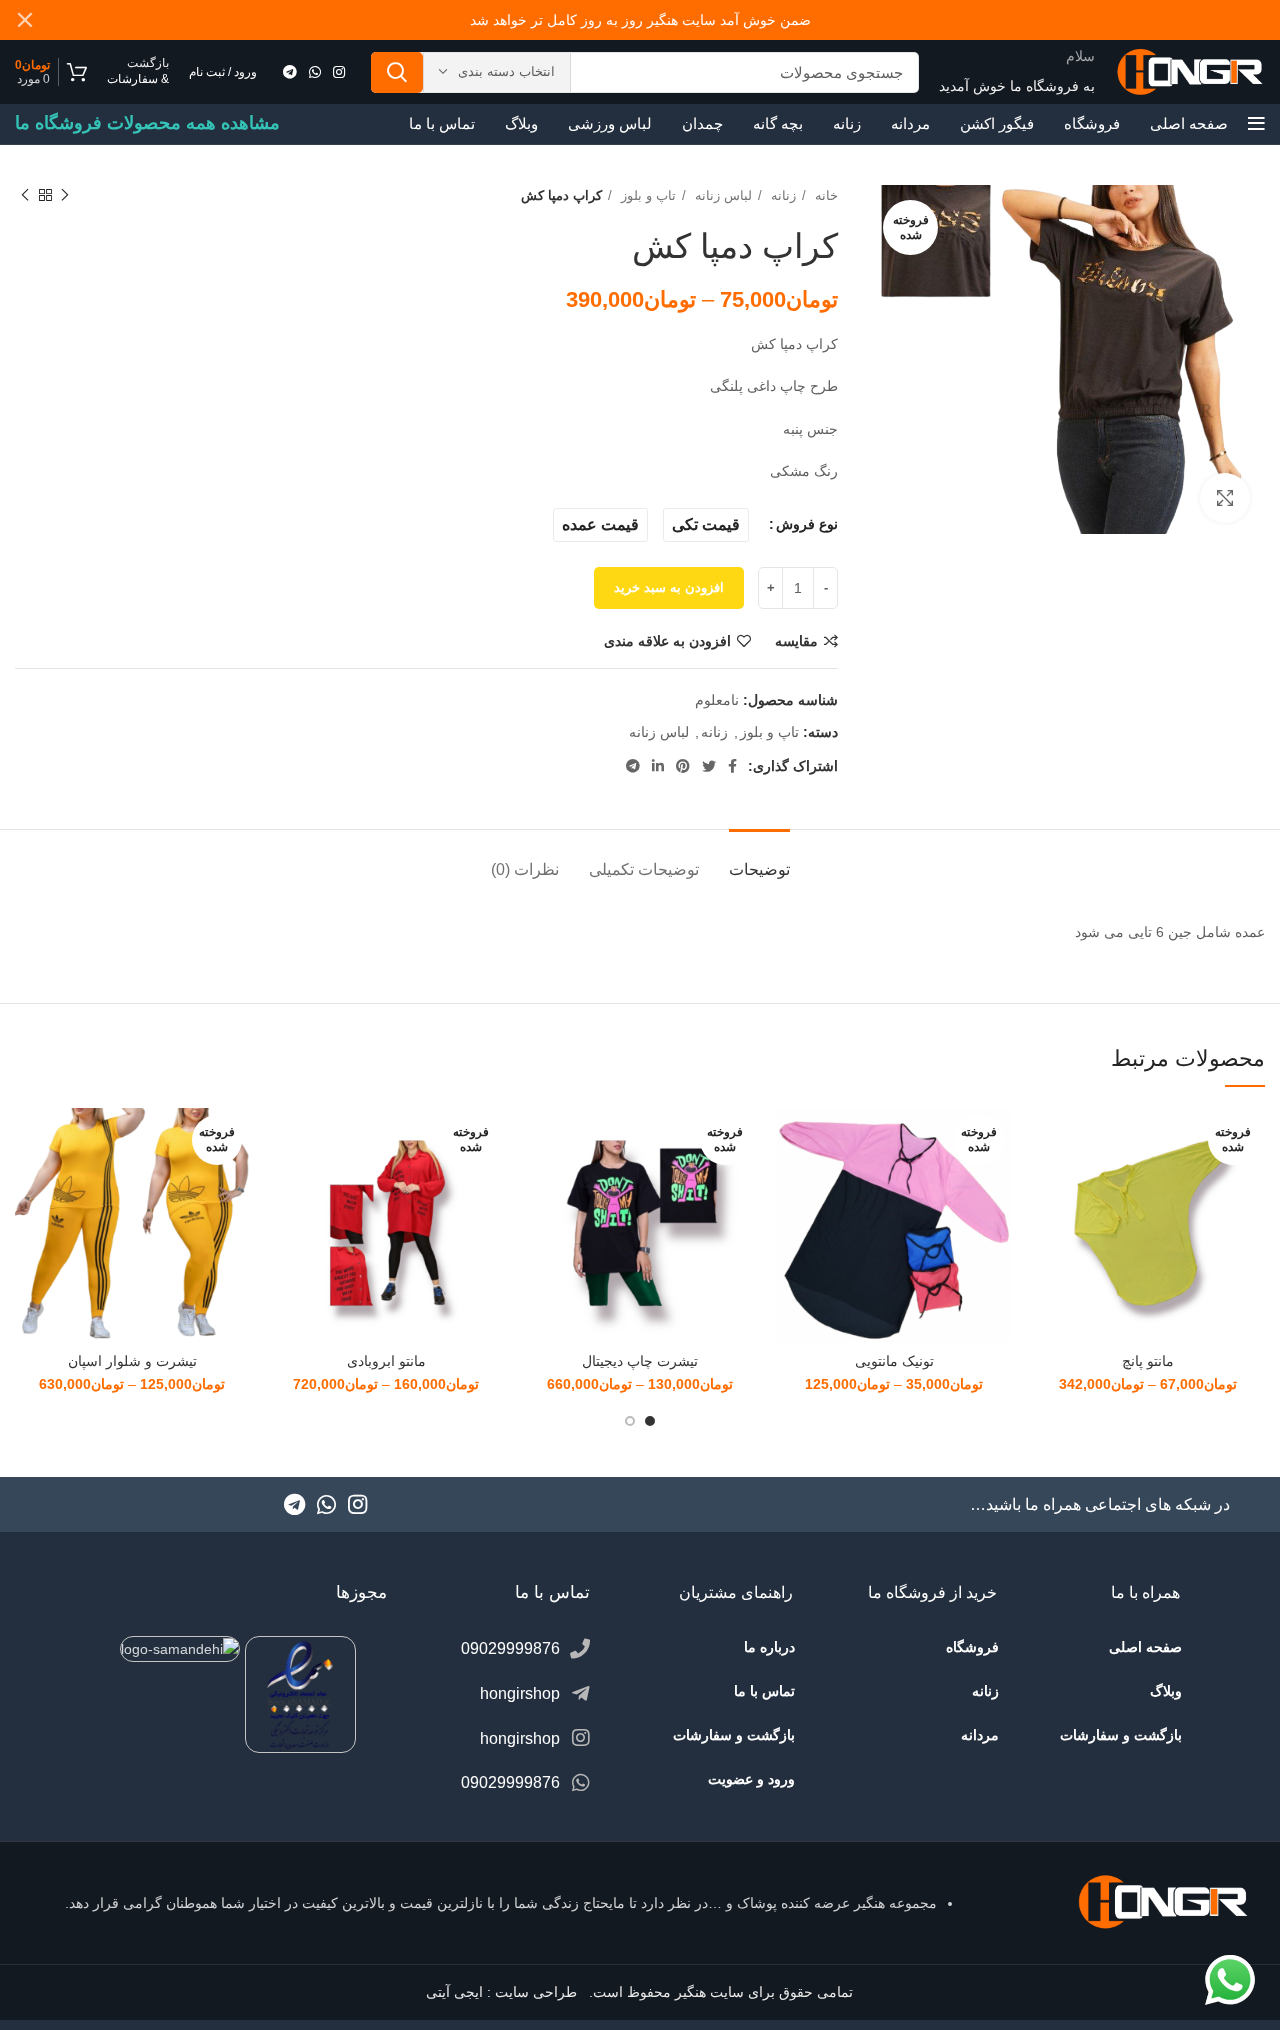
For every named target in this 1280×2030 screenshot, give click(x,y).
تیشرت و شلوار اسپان (132, 1361)
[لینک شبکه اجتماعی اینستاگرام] (339, 72)
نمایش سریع (1046, 1185)
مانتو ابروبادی (386, 1361)
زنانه (781, 195)
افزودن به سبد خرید (669, 587)
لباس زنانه (721, 195)
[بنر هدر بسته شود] (25, 20)
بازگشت (148, 63)
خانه (824, 195)
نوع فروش (807, 524)
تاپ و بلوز (646, 195)
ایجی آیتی (454, 1992)
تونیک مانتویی (894, 1361)
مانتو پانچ (1148, 1361)
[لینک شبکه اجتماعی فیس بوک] (732, 766)
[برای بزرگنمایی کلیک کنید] (1225, 498)
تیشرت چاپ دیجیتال (640, 1361)
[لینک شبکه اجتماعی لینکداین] (658, 766)
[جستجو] (397, 72)
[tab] (759, 859)
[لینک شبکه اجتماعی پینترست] (683, 766)
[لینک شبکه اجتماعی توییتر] (709, 766)
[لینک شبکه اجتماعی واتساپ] (315, 72)
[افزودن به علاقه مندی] (1046, 1230)
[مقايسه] (1046, 1140)
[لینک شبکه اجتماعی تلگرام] (290, 72)
